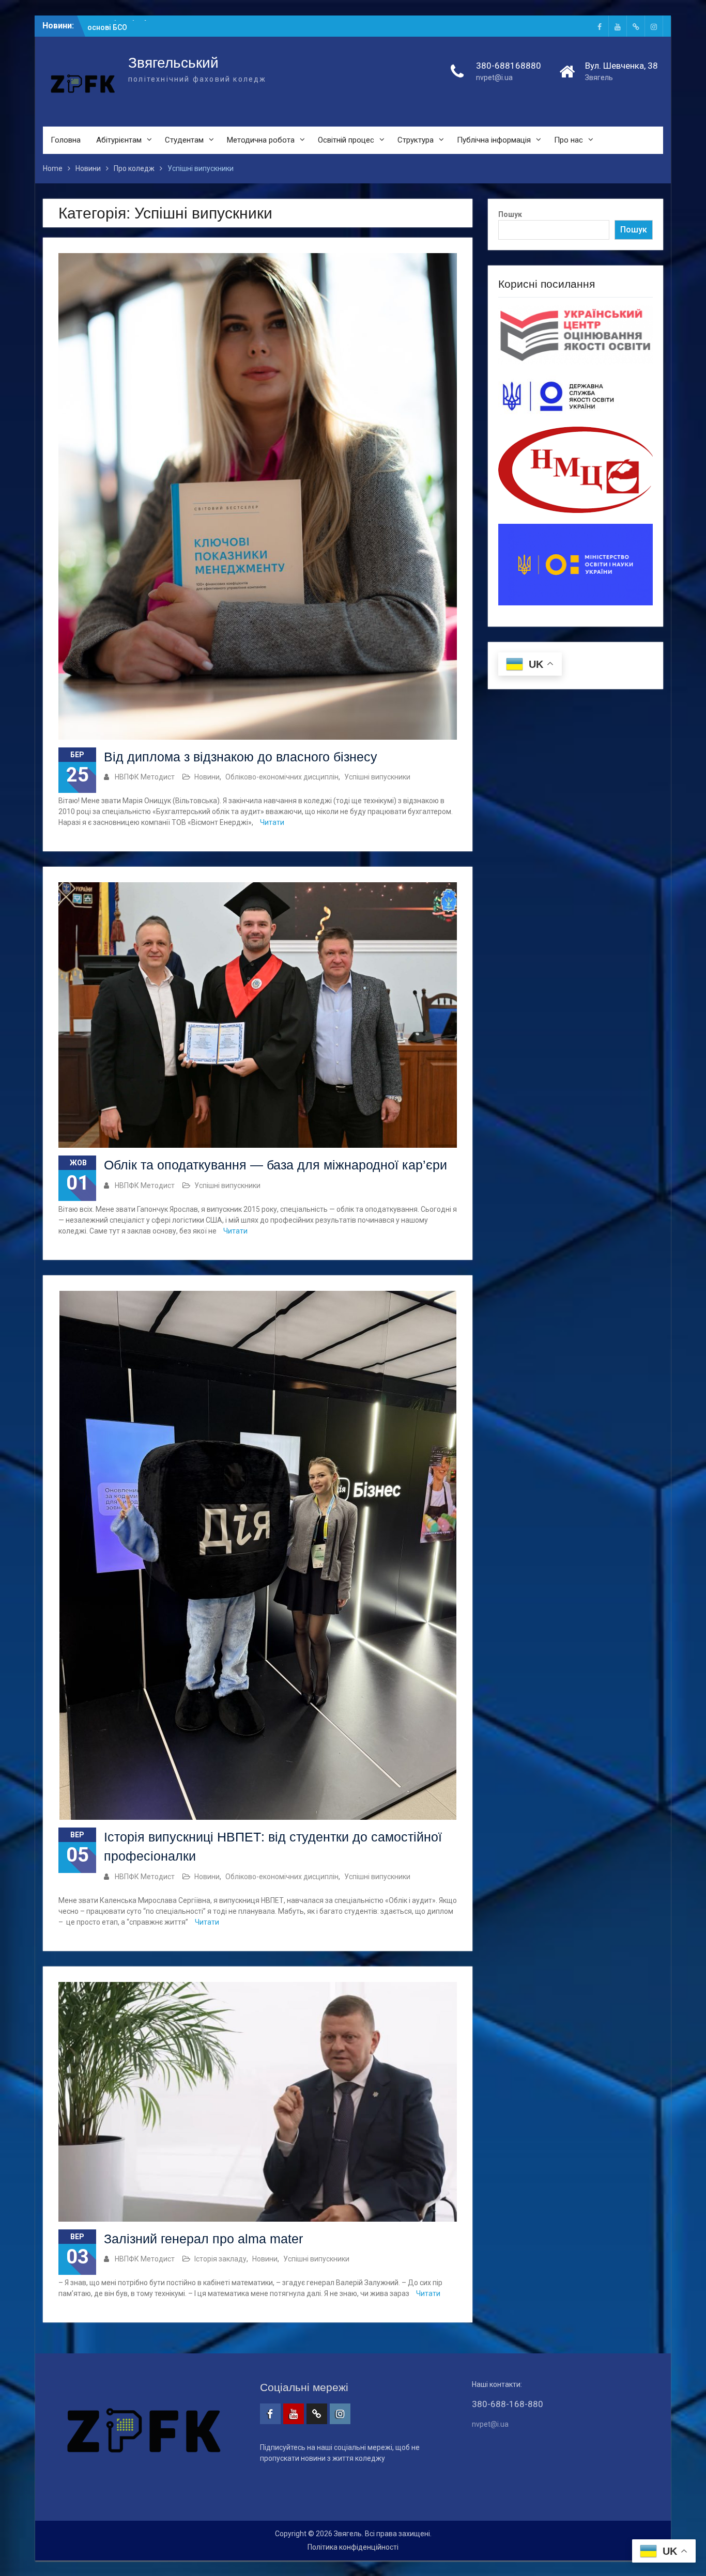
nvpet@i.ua (494, 77)
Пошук (510, 214)
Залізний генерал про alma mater (203, 2239)
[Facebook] (600, 26)
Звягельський (173, 63)
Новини (207, 777)
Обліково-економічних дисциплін (282, 777)
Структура (416, 140)
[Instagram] (654, 26)
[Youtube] (618, 26)
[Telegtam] (636, 26)
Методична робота (261, 140)
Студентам (184, 140)
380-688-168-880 (508, 2404)
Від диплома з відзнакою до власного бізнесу (241, 757)
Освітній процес (346, 140)
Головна (66, 140)
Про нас (569, 140)
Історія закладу (220, 2259)
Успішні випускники (377, 777)
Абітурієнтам (119, 140)
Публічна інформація (494, 140)
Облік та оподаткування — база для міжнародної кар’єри (275, 1165)
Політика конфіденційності (353, 2547)
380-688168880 (509, 66)
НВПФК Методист (145, 777)
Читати (272, 822)
